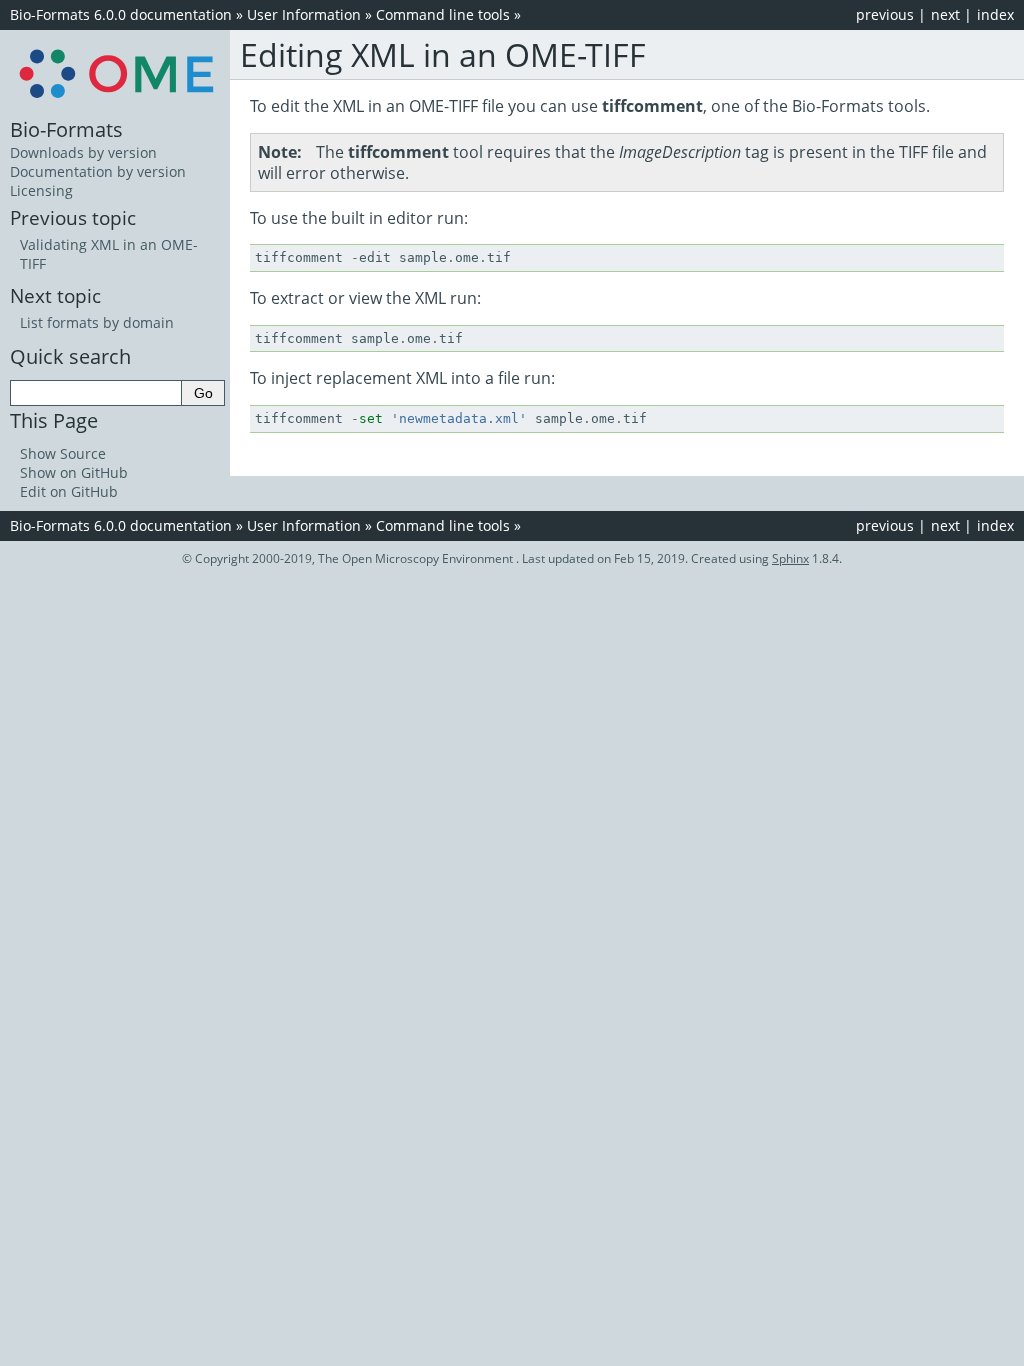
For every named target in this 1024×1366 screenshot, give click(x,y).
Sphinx (790, 558)
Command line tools (443, 14)
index (995, 14)
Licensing (41, 190)
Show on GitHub (74, 472)
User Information (304, 14)
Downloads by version (83, 152)
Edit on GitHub (69, 491)
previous (885, 14)
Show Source (63, 453)
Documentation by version (98, 171)
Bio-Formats (66, 129)
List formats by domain (97, 322)
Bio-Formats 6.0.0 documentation (121, 14)
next (945, 14)
